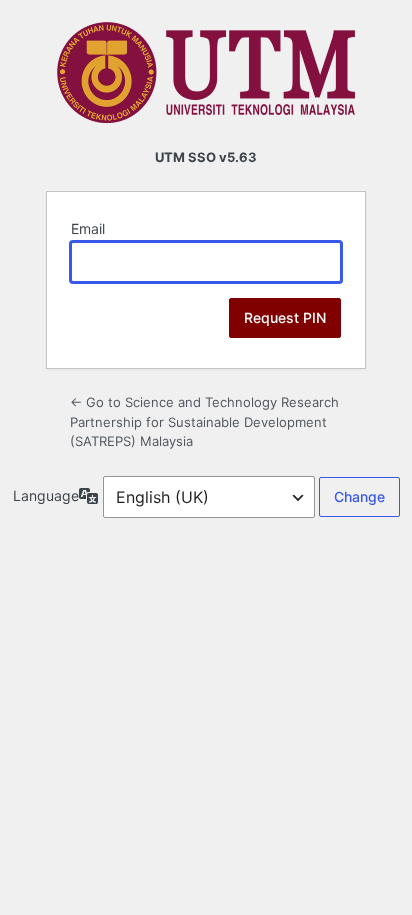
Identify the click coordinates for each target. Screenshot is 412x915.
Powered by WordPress (206, 72)
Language (46, 495)
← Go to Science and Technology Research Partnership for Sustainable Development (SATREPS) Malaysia (204, 421)
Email (88, 228)
